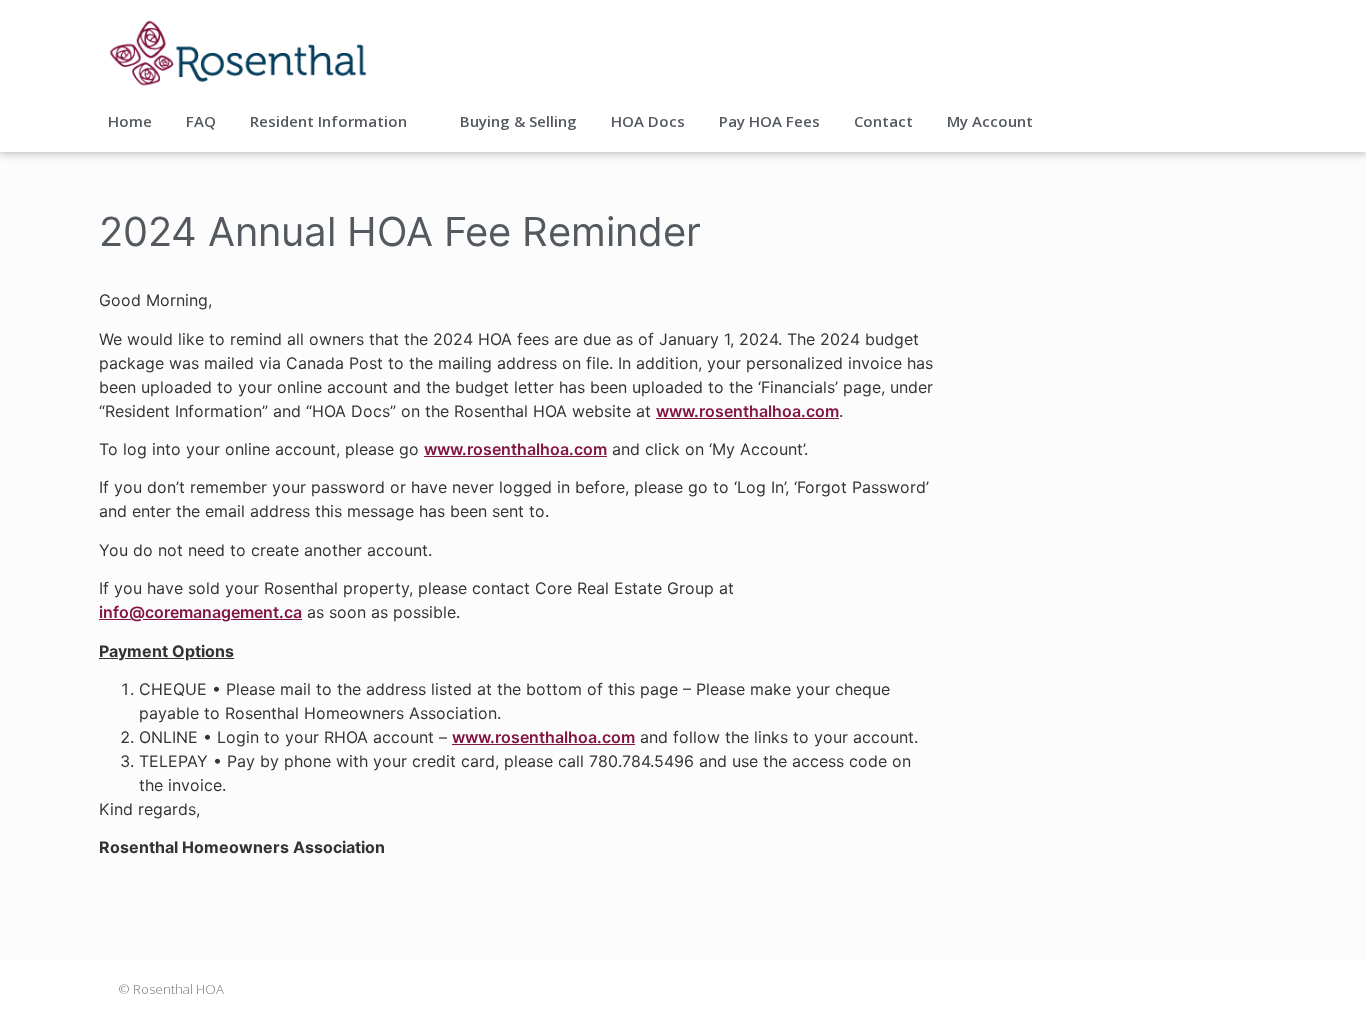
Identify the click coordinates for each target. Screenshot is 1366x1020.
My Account (990, 121)
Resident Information (328, 121)
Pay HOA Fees (769, 121)
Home (130, 121)
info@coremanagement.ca (200, 612)
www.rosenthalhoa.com (747, 411)
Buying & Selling (518, 121)
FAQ (201, 121)
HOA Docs (648, 121)
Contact (883, 121)
